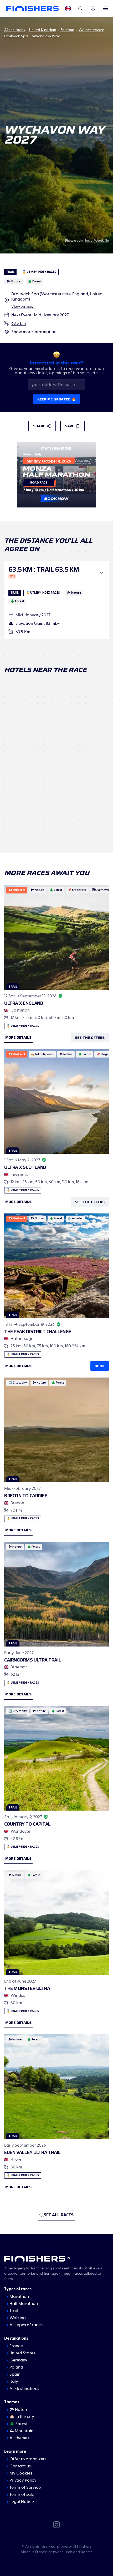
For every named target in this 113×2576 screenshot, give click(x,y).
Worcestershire (91, 30)
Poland (16, 2367)
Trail (14, 2311)
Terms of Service (25, 2487)
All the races (15, 30)
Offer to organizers (28, 2459)
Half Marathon (24, 2304)
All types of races (26, 2325)
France (16, 2346)
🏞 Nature (19, 2410)
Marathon (19, 2296)
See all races (59, 2215)
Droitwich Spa (16, 36)
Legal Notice (22, 2502)
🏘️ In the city (22, 2417)
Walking (18, 2318)
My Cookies (21, 2473)
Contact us (20, 2466)
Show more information (34, 332)
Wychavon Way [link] (46, 36)
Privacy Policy (23, 2480)
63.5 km (19, 323)
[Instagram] (56, 2524)
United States (22, 2353)
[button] (56, 573)
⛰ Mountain (21, 2431)
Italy (14, 2381)
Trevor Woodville (97, 241)
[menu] (106, 8)
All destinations (24, 2389)
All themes (19, 2438)
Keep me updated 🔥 (57, 399)
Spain (15, 2374)
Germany (18, 2360)
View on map (22, 307)
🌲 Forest (19, 2424)
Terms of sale (22, 2494)
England (67, 30)
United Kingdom (43, 30)
